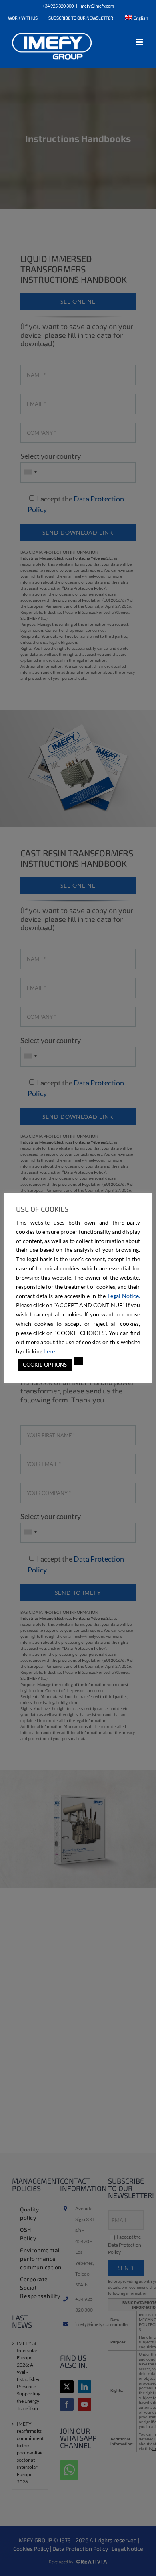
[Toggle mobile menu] (140, 42)
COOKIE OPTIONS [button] (45, 1365)
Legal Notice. (124, 1296)
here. (50, 1351)
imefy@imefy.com (97, 6)
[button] (78, 1361)
